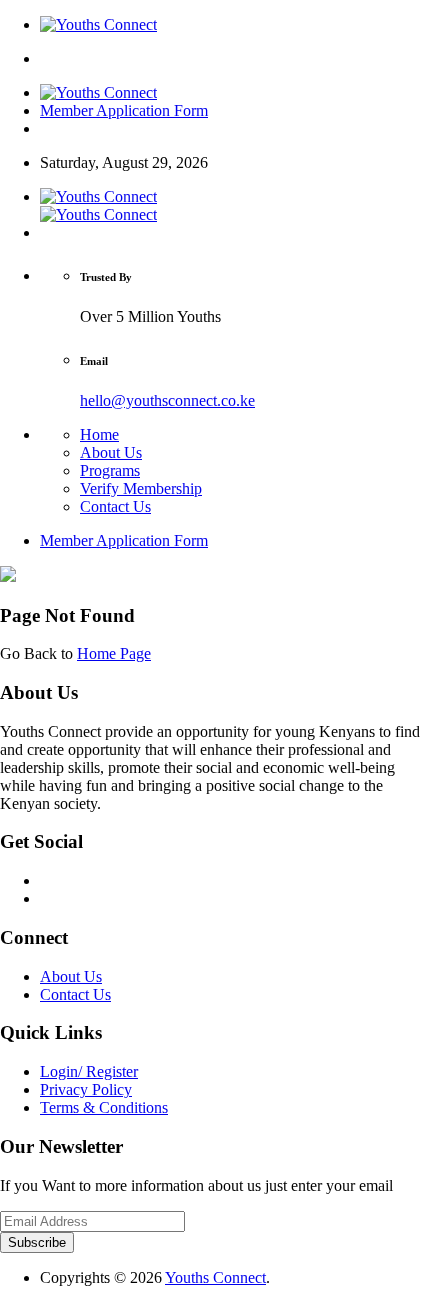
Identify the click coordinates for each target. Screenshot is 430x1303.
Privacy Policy (86, 1089)
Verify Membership (141, 488)
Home (99, 434)
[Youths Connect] (98, 24)
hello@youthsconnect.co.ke (167, 400)
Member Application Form (124, 110)
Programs (110, 470)
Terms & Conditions (104, 1107)
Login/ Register (89, 1071)
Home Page (114, 653)
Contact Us (115, 506)
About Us (111, 452)
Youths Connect (215, 1277)
